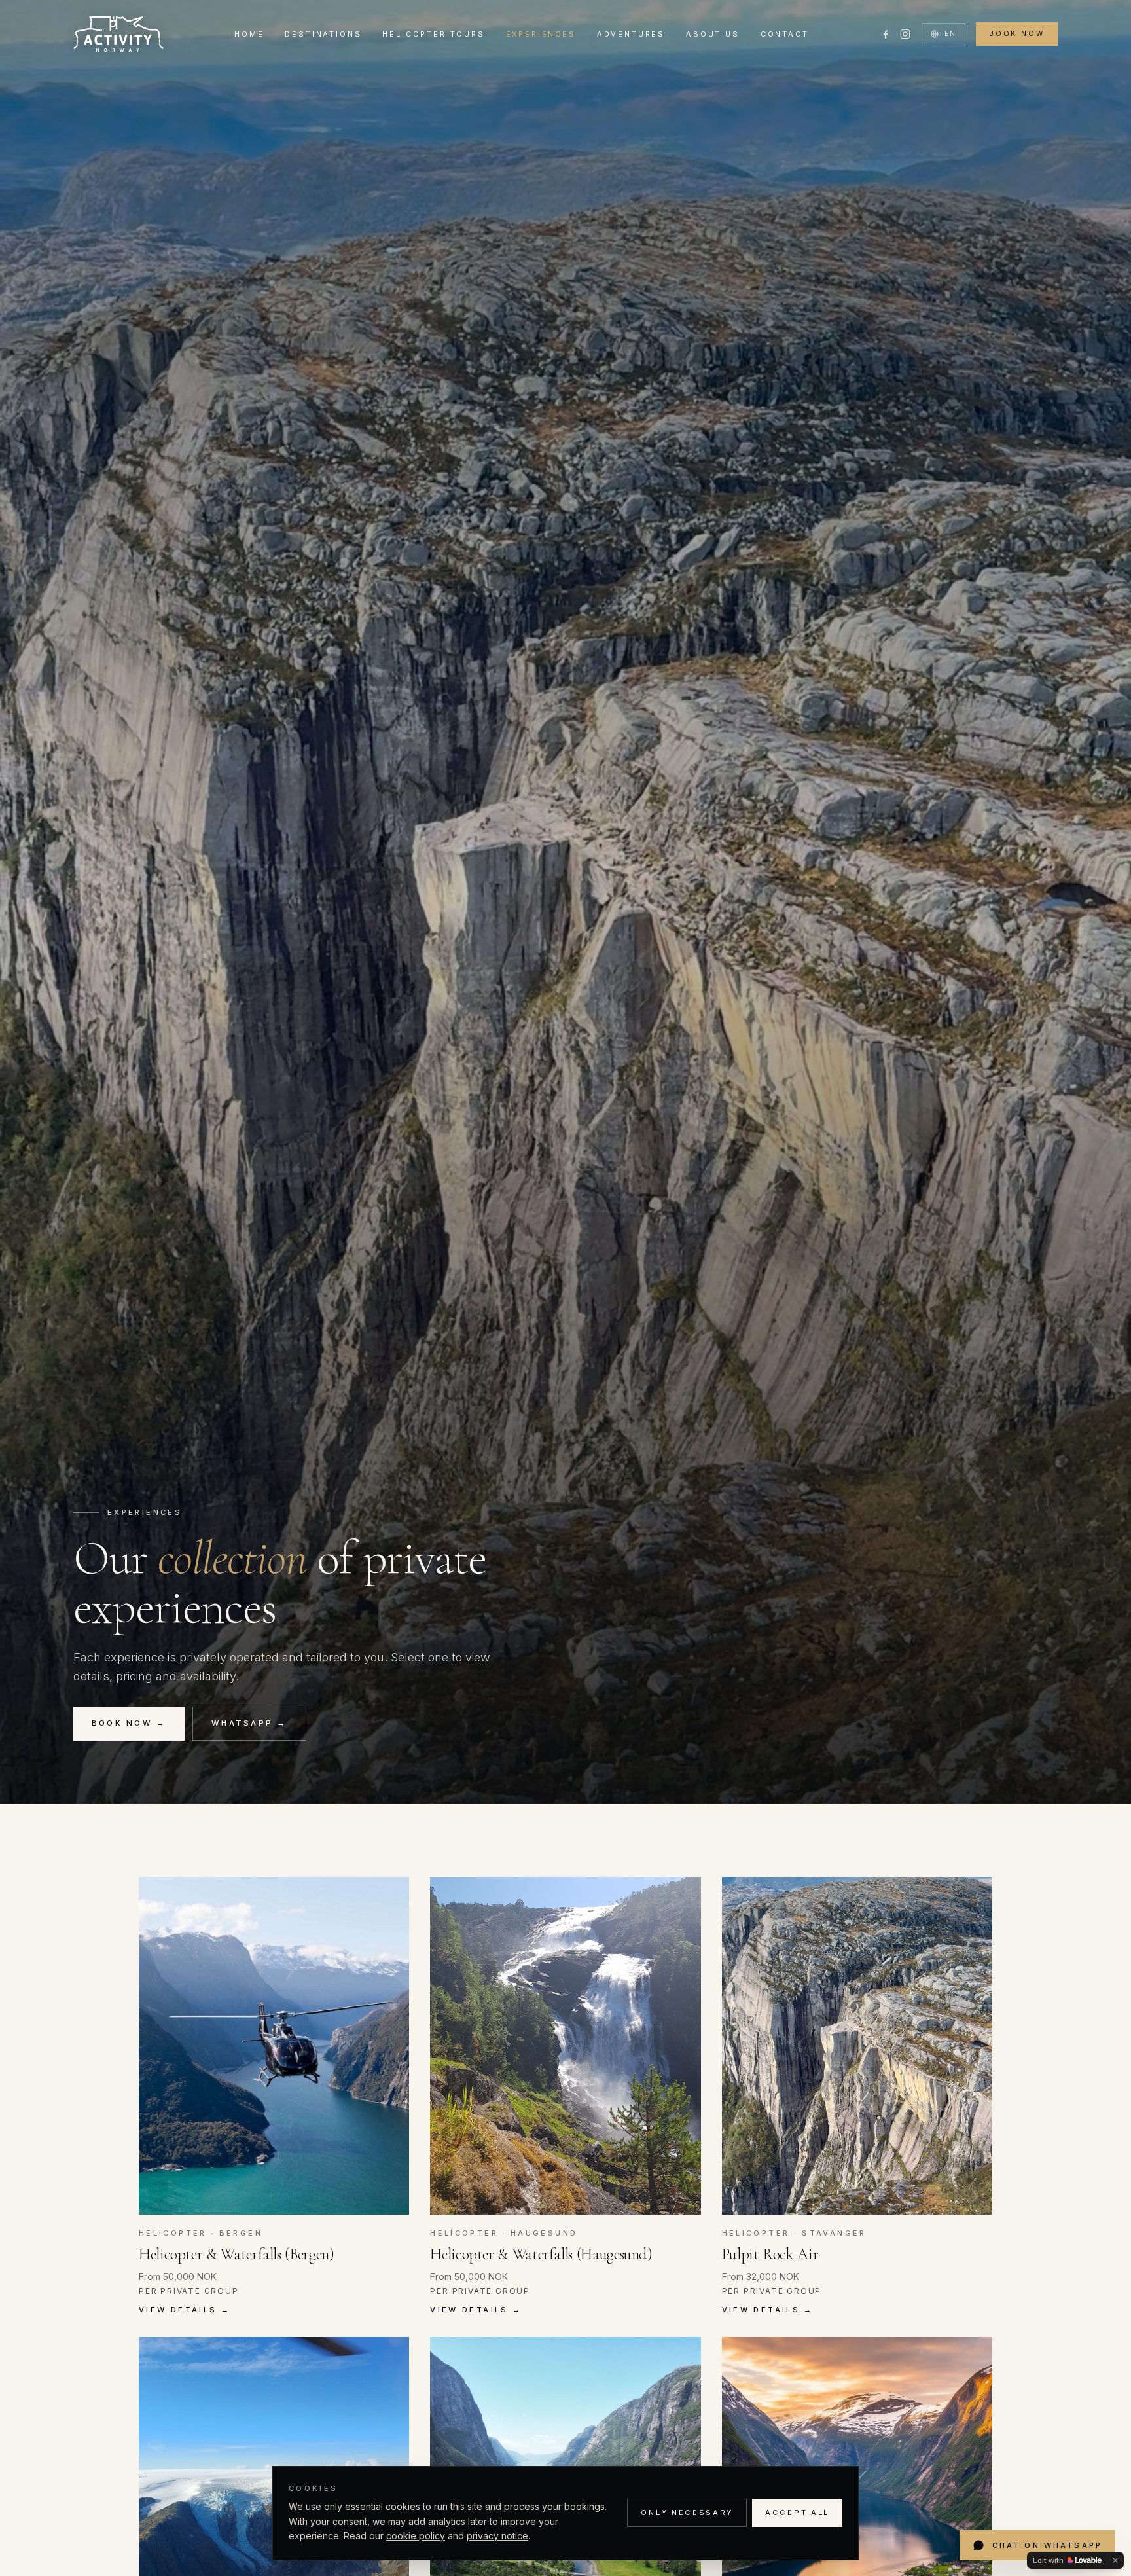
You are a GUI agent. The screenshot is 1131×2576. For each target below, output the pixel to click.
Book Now (1017, 34)
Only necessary (687, 2513)
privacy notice (497, 2536)
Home (249, 34)
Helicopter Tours (433, 34)
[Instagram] (905, 34)
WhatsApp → (249, 1723)
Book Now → (129, 1723)
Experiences (541, 34)
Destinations (323, 34)
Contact (785, 34)
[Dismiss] (1115, 2560)
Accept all (797, 2513)
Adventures (631, 34)
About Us (713, 34)
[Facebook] (886, 34)
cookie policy (416, 2536)
